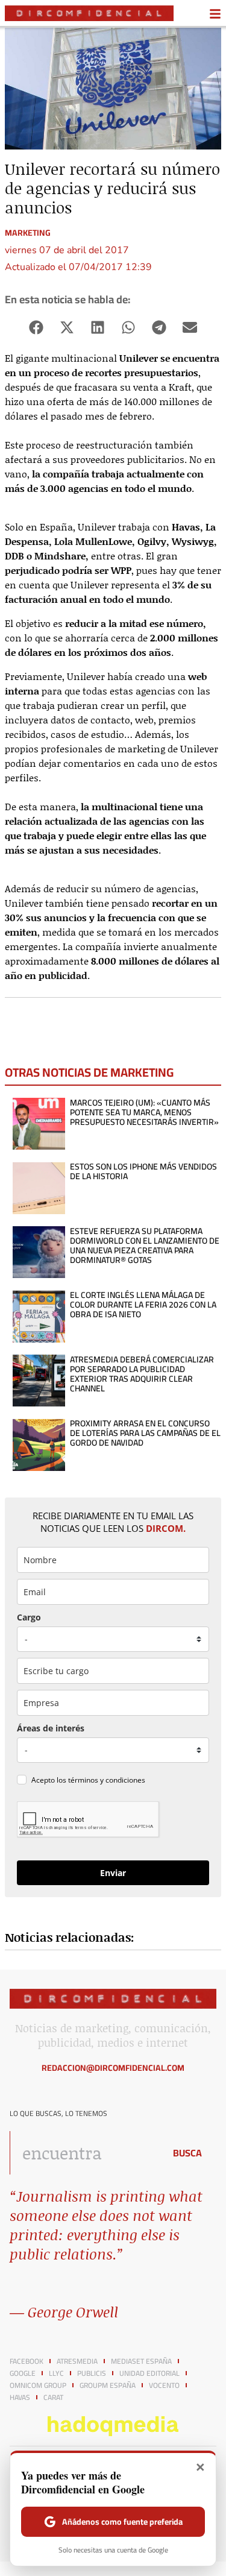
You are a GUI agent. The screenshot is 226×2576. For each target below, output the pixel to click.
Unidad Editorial (149, 2373)
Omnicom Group (38, 2385)
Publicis (92, 2373)
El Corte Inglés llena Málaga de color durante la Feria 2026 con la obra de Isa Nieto (143, 1305)
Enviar (113, 1873)
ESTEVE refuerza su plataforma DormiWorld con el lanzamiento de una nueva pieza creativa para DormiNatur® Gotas (145, 1245)
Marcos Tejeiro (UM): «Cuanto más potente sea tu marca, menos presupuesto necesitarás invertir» (144, 1112)
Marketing (28, 233)
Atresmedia (77, 2361)
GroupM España (108, 2385)
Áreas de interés (51, 1728)
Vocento (164, 2385)
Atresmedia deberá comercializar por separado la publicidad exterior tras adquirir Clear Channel (142, 1374)
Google (23, 2373)
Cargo (29, 1617)
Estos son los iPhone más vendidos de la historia (143, 1171)
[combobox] (84, 2153)
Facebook (27, 2361)
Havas (20, 2398)
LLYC (56, 2373)
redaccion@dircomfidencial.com (113, 2068)
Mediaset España (141, 2361)
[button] (36, 328)
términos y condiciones (107, 1780)
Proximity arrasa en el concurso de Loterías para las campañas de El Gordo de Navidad (145, 1433)
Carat (53, 2398)
